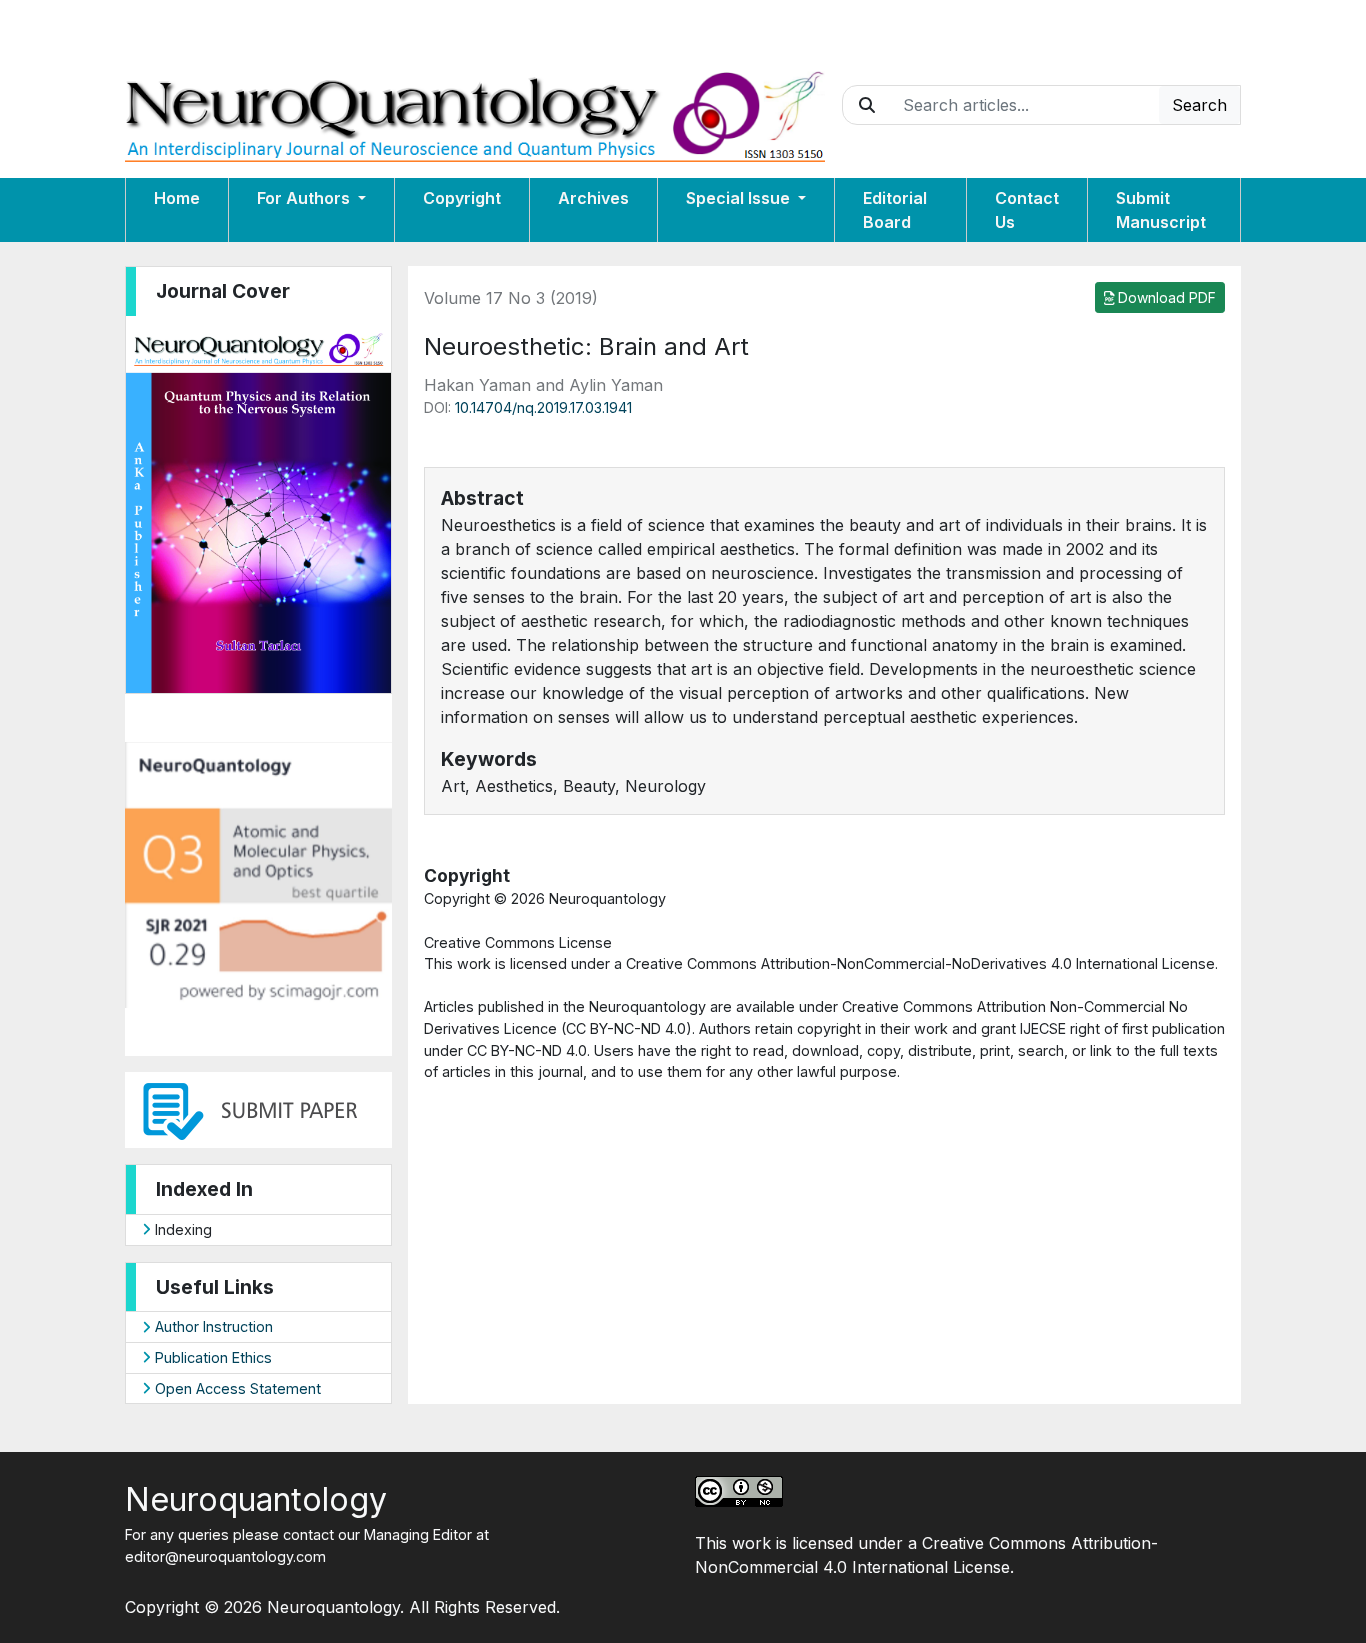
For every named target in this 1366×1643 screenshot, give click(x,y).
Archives (593, 198)
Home (177, 198)
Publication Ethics (211, 1357)
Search (1199, 105)
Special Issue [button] (740, 198)
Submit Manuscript (1161, 210)
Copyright (462, 198)
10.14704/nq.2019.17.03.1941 (543, 407)
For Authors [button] (305, 198)
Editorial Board (895, 210)
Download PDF (1165, 297)
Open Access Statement (236, 1388)
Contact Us (1027, 210)
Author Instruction (212, 1326)
